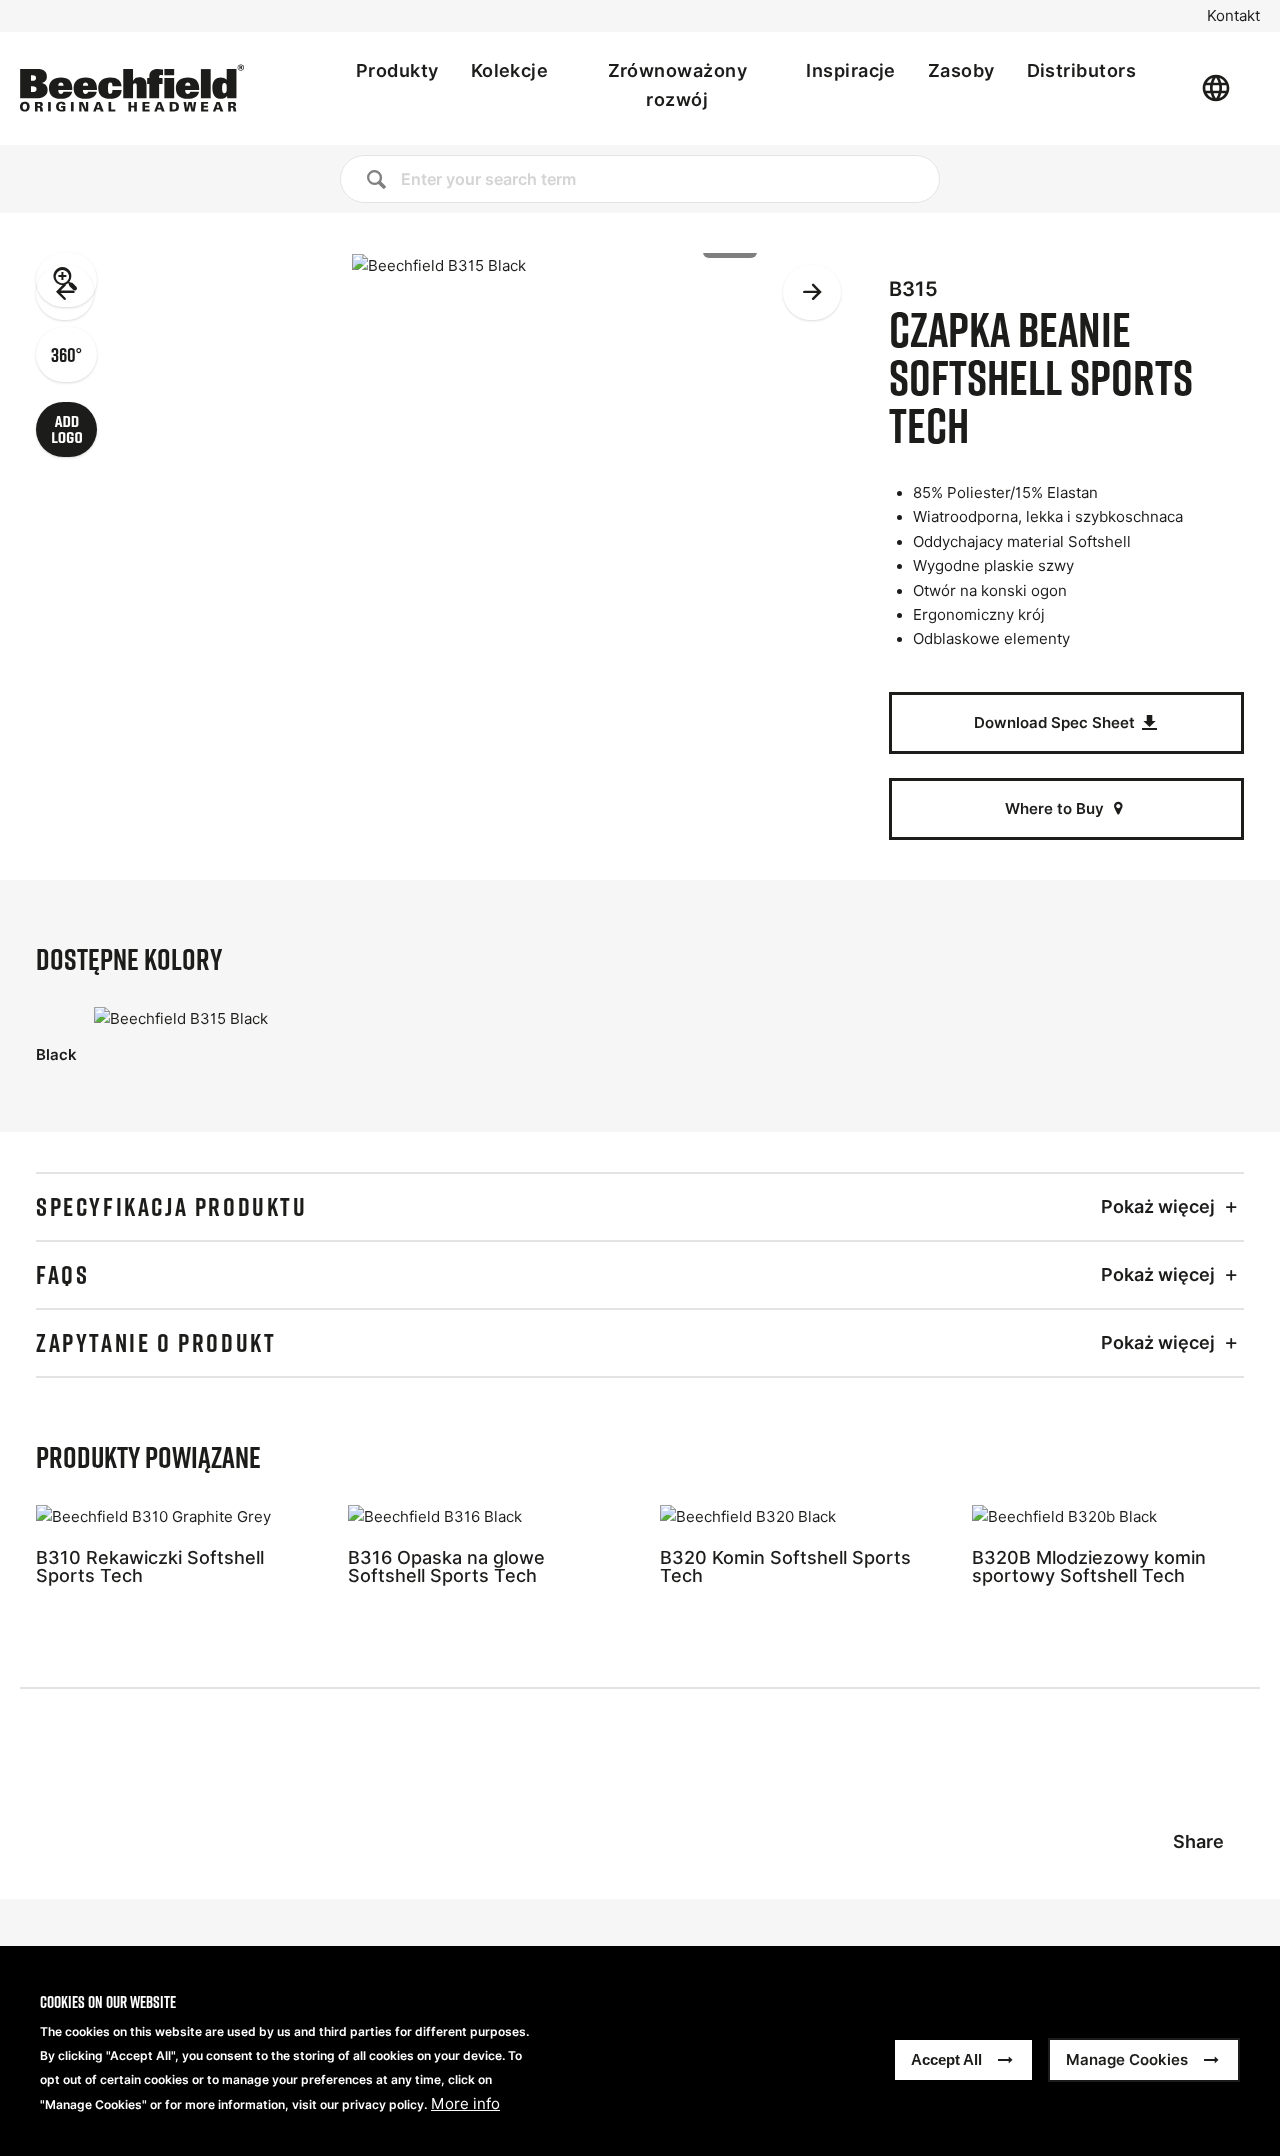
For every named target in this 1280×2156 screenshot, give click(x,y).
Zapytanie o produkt (156, 1343)
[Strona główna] (132, 88)
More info (465, 2104)
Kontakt (1233, 16)
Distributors (1081, 70)
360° (66, 354)
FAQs (62, 1275)
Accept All (946, 2059)
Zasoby (961, 70)
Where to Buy (1056, 808)
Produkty (397, 70)
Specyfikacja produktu (172, 1207)
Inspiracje (851, 70)
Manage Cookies (1127, 2059)
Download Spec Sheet (1056, 722)
